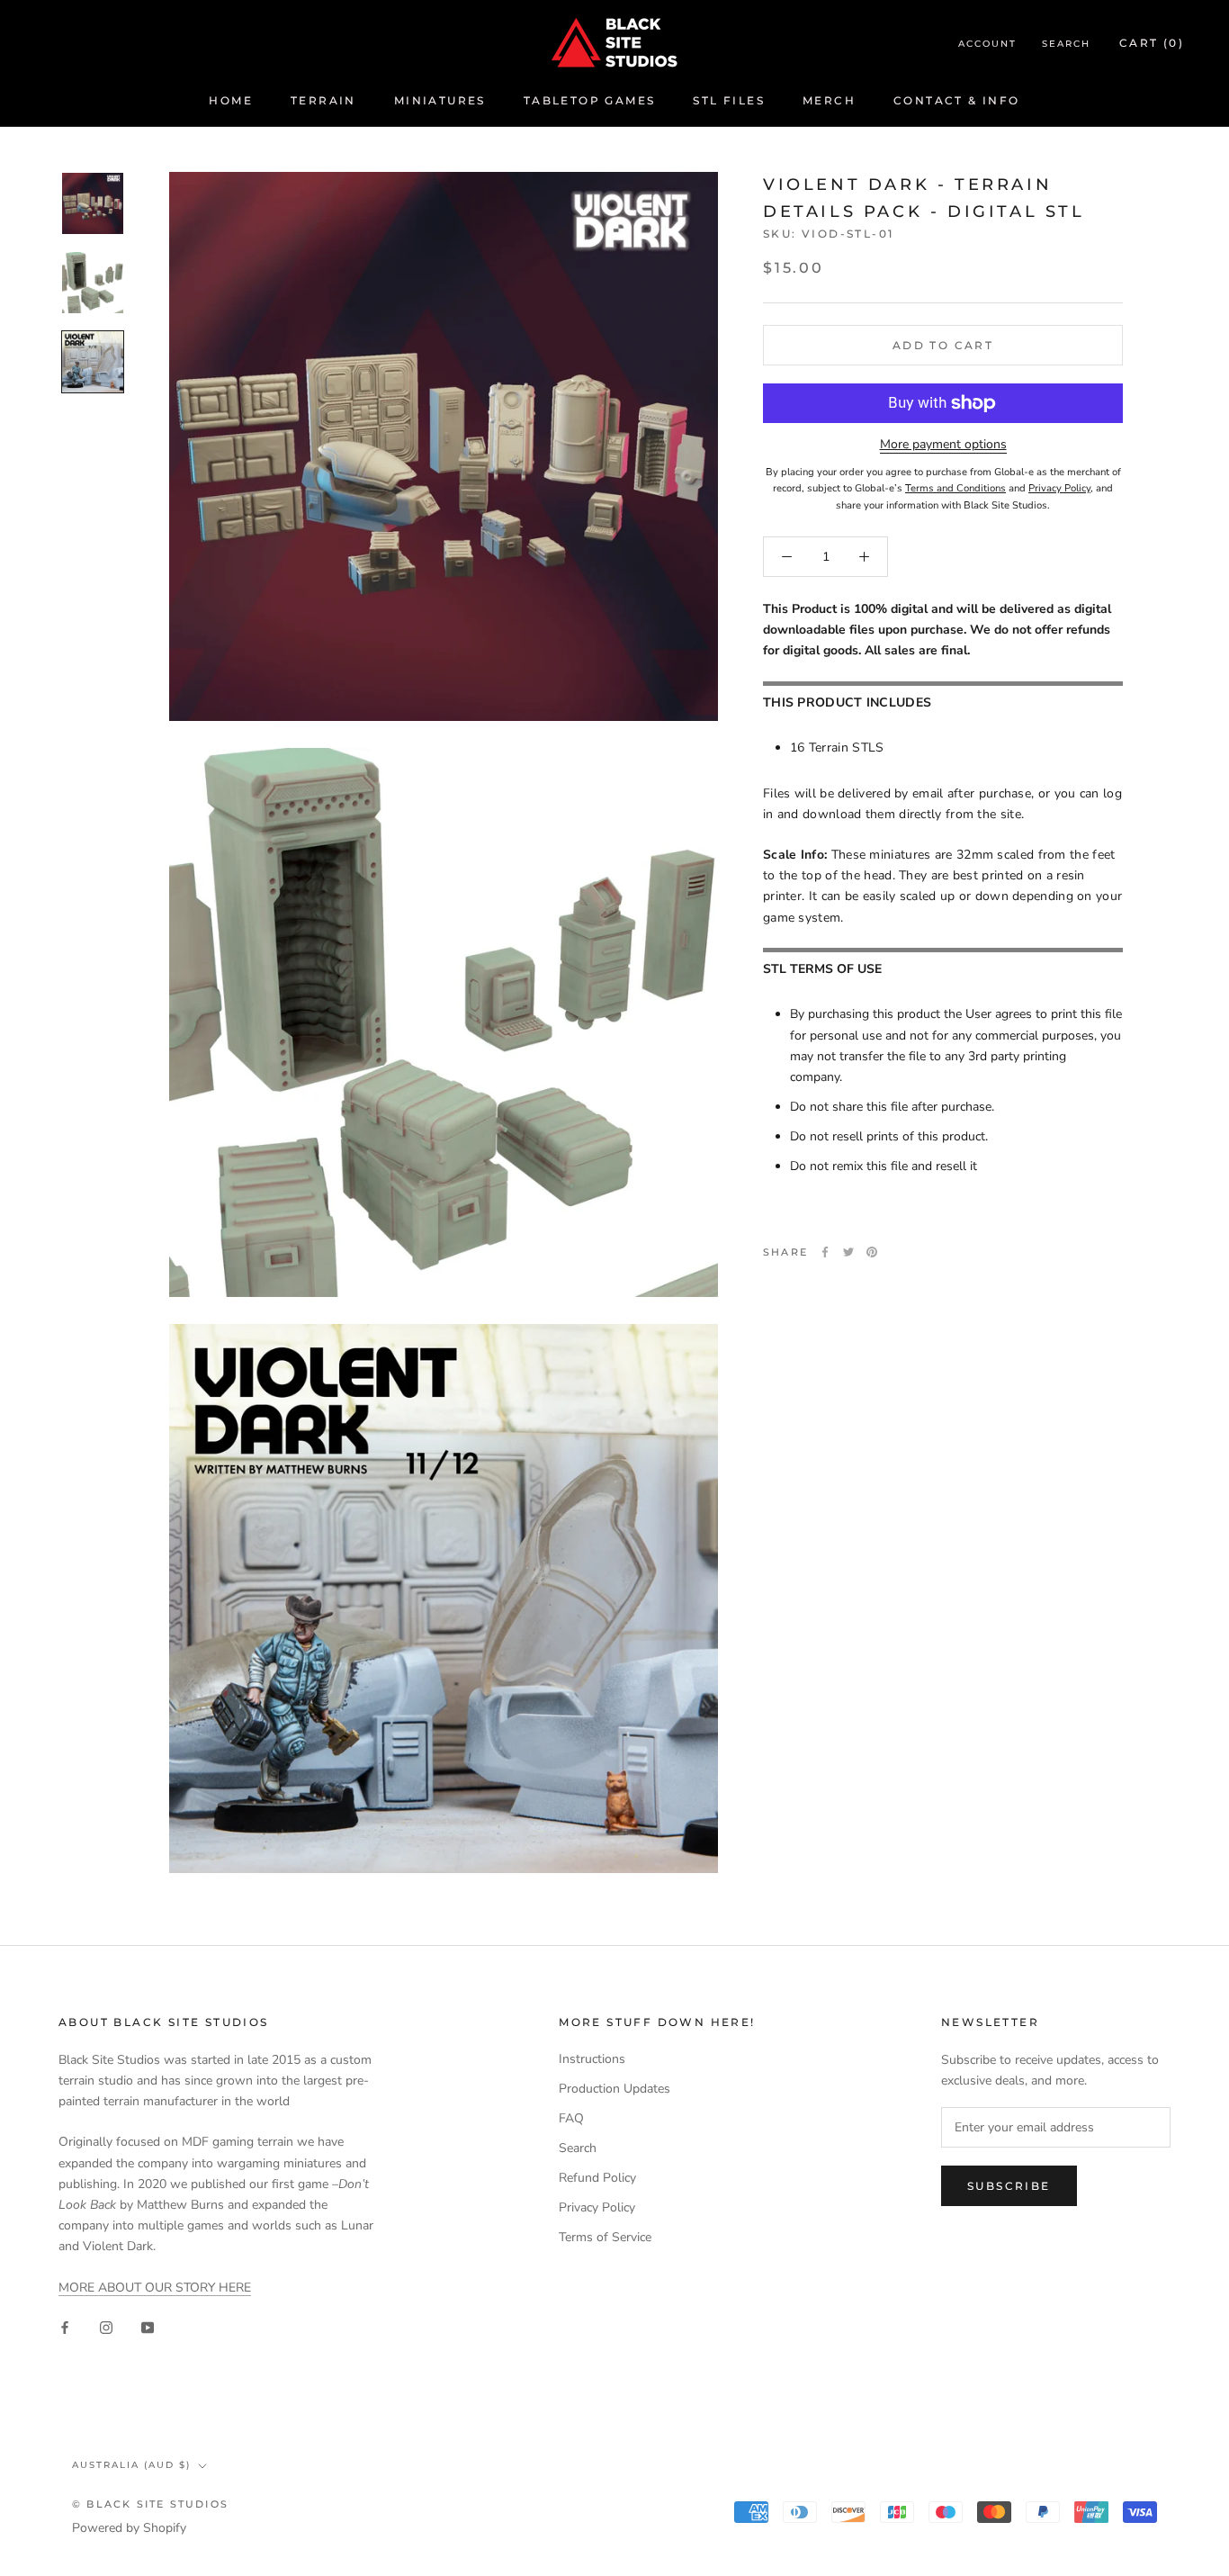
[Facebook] (825, 1252)
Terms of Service (605, 2237)
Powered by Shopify (129, 2528)
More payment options (943, 444)
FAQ (571, 2118)
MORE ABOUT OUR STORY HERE (155, 2288)
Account (987, 44)
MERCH (829, 100)
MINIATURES (440, 100)
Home (231, 100)
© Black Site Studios (150, 2504)
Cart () (1152, 43)
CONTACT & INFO (957, 100)
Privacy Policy (597, 2207)
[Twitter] (848, 1252)
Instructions (592, 2059)
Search (1066, 44)
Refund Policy (597, 2178)
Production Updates (614, 2089)
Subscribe (1009, 2186)
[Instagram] (106, 2326)
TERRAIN (323, 100)
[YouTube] (148, 2326)
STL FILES (729, 100)
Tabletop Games (590, 100)
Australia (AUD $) (131, 2465)
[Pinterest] (872, 1252)
